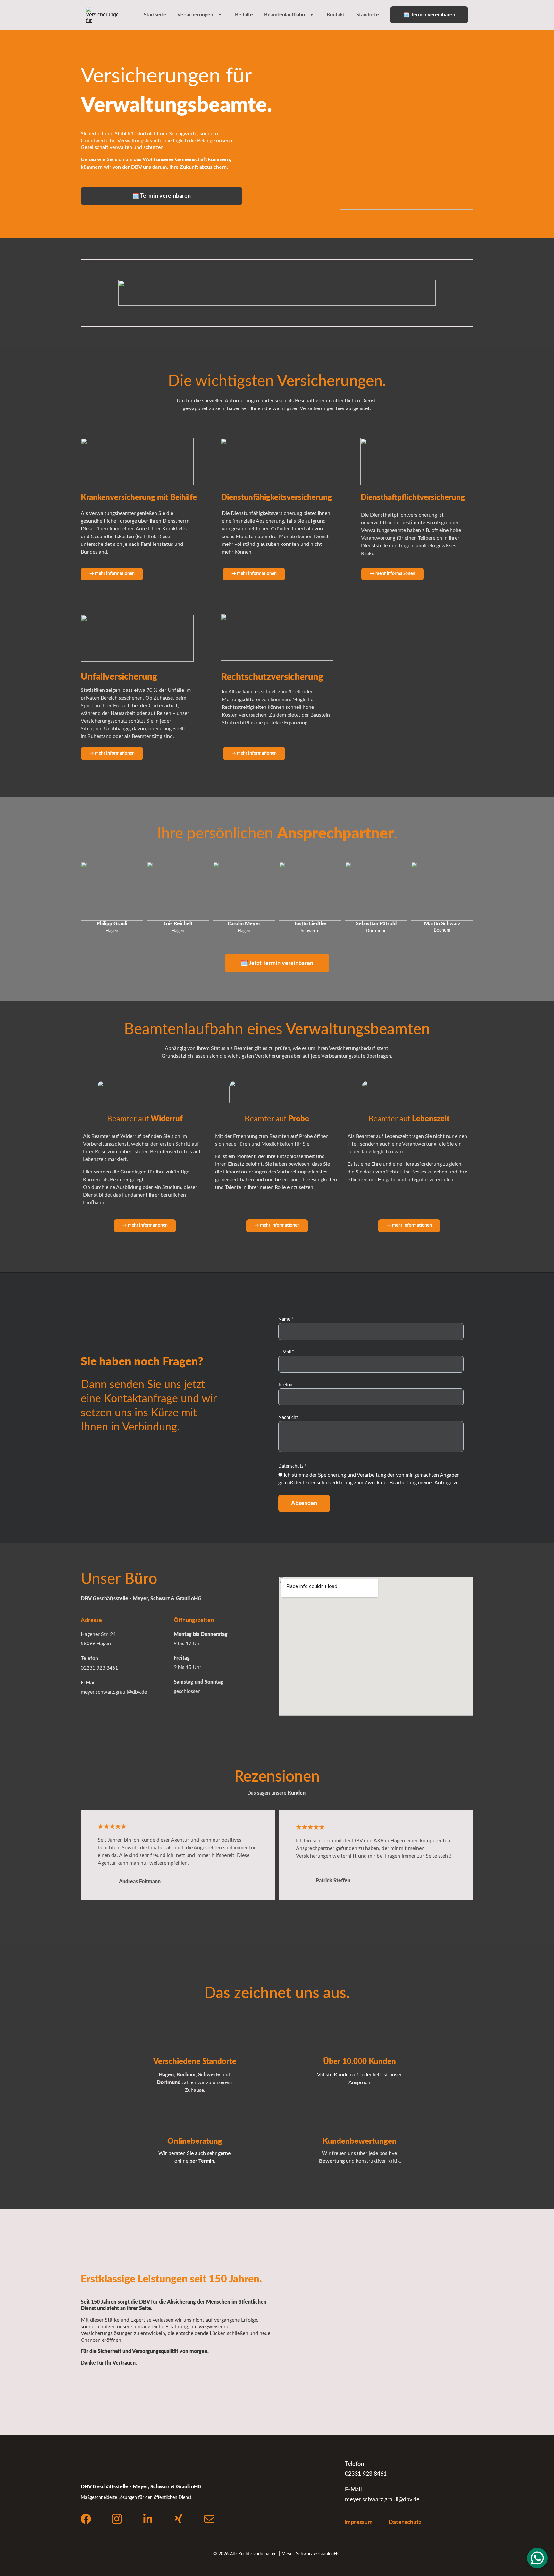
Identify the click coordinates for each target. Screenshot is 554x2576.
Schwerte (209, 2075)
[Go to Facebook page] (86, 2519)
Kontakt (336, 15)
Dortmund (169, 2082)
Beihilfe (244, 15)
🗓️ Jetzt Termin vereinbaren (277, 963)
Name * (286, 1319)
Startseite (155, 15)
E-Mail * (286, 1352)
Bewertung (332, 2161)
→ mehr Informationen (112, 753)
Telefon (285, 1385)
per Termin (202, 2161)
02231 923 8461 (99, 1668)
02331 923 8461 (366, 2474)
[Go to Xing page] (179, 2519)
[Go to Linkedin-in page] (148, 2519)
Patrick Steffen (333, 1881)
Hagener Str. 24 (98, 1634)
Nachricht (288, 1418)
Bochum (186, 2075)
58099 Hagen (96, 1644)
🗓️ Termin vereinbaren (429, 15)
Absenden (304, 1503)
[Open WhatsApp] (537, 2558)
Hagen (166, 2075)
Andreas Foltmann (140, 1882)
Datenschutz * (292, 1466)
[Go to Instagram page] (117, 2519)
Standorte (368, 15)
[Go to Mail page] (209, 2519)
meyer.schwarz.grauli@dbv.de (114, 1692)
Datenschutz (405, 2522)
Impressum (358, 2522)
